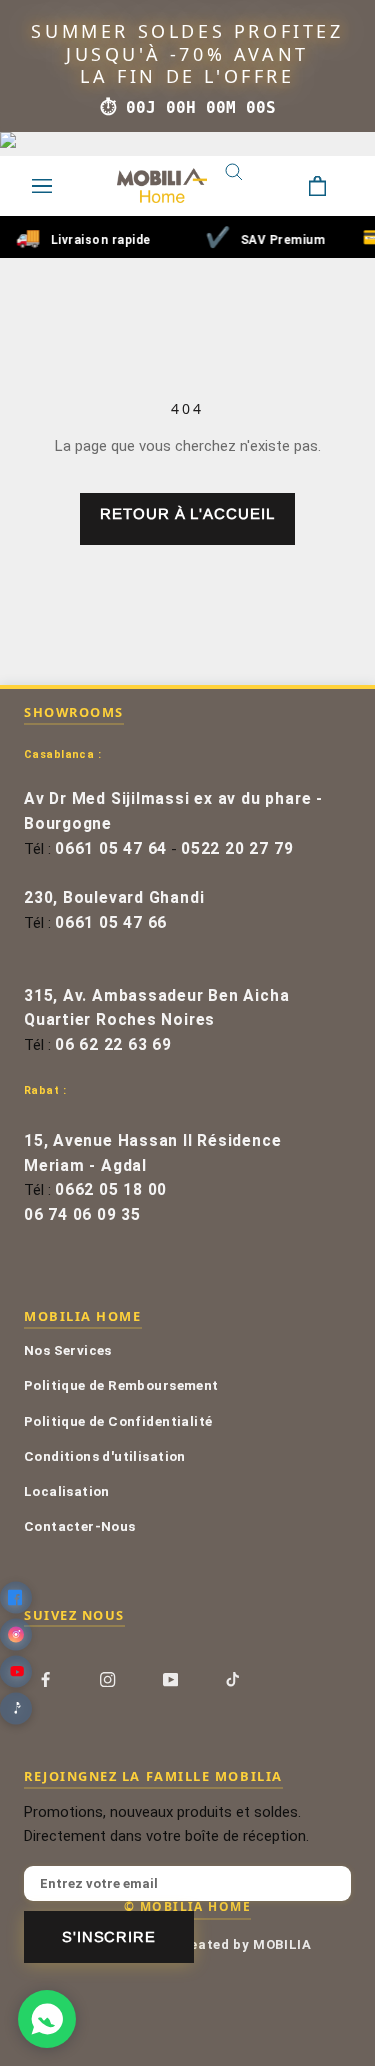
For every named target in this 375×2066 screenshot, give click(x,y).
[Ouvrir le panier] (333, 186)
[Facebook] (45, 1678)
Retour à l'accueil (187, 513)
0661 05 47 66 (111, 923)
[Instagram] (107, 1678)
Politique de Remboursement (121, 1385)
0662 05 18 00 (111, 1190)
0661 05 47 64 (111, 849)
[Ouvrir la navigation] (42, 186)
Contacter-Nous (80, 1526)
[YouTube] (170, 1678)
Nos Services (68, 1350)
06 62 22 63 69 (113, 1045)
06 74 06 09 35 (82, 1215)
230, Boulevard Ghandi (114, 898)
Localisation (67, 1491)
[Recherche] (249, 186)
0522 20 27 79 (237, 849)
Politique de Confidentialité (118, 1421)
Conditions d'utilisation (105, 1456)
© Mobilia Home (187, 1906)
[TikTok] (232, 1678)
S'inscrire (109, 1937)
